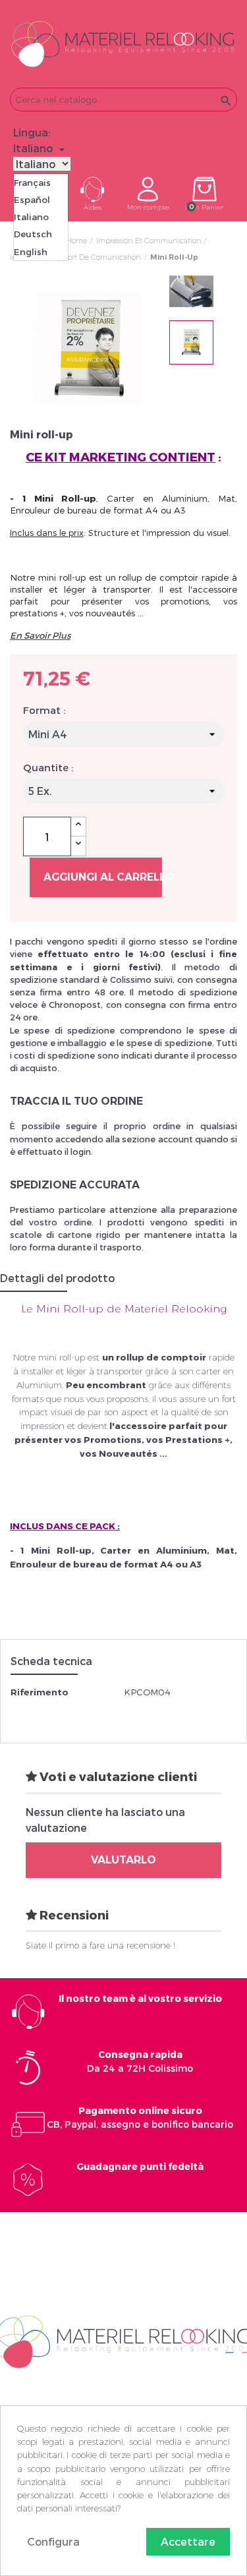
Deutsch (33, 234)
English (31, 252)
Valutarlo (123, 1860)
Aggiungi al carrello (103, 877)
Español (32, 200)
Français (32, 183)
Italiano (31, 217)
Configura (53, 2541)
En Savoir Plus (40, 635)
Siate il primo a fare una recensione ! (100, 1945)
